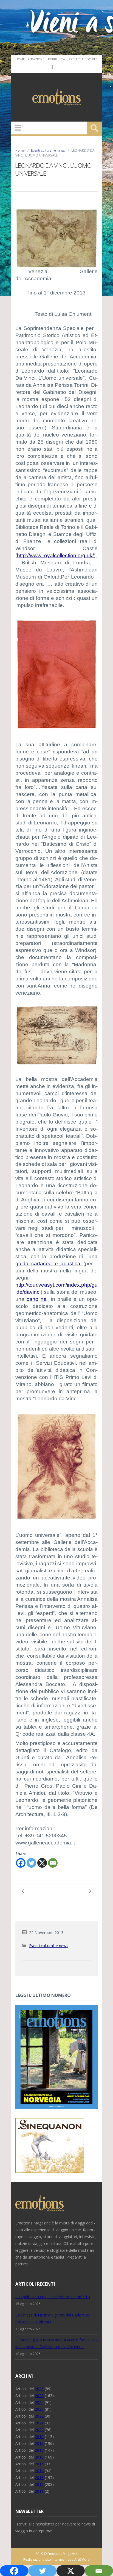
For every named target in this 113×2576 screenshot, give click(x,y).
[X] (42, 1863)
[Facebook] (52, 67)
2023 (39, 2409)
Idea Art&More (78, 2559)
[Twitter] (31, 1863)
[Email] (53, 1863)
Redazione (36, 59)
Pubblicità (56, 59)
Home (20, 59)
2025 (39, 2396)
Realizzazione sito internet (44, 2559)
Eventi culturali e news (48, 150)
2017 (39, 2450)
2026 (39, 2389)
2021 (39, 2423)
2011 (39, 2491)
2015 (39, 2464)
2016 (39, 2457)
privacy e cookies (83, 59)
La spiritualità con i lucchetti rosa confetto (53, 2297)
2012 (39, 2484)
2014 (39, 2471)
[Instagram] (60, 67)
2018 (39, 2443)
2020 (39, 2430)
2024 (39, 2402)
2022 (39, 2416)
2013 (39, 2478)
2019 (39, 2437)
